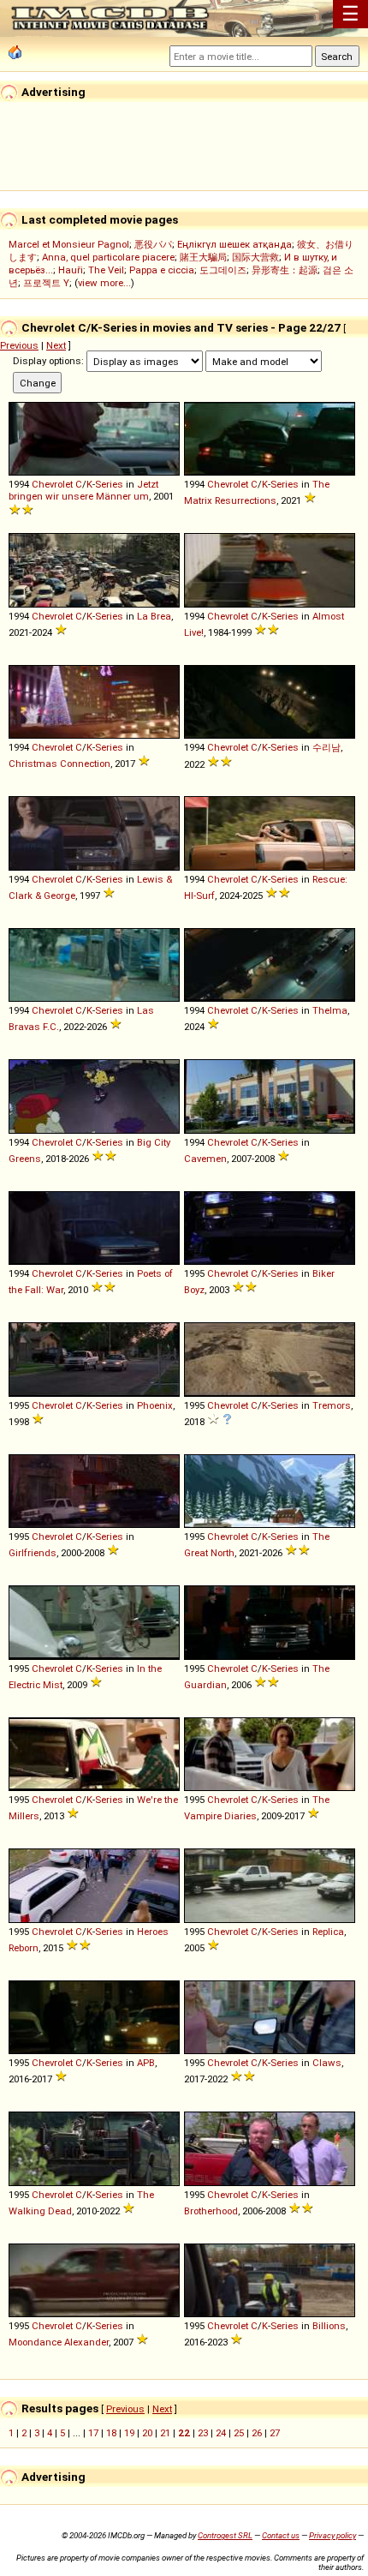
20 (147, 2433)
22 (184, 2433)
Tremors (332, 1405)
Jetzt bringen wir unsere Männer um (83, 490)
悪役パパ (153, 244)
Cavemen (205, 1159)
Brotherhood (211, 2211)
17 (93, 2433)
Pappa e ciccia (162, 270)
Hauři (71, 270)
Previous (19, 345)
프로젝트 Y (46, 283)
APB (146, 2063)
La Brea (154, 616)
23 (203, 2433)
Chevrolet (52, 484)
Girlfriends (33, 1553)
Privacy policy (332, 2535)
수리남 (326, 747)
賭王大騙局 (203, 257)
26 (257, 2433)
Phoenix (155, 1405)
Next (56, 345)
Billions (329, 2326)
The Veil (106, 270)
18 (111, 2433)
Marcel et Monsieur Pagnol (69, 244)
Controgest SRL (225, 2535)
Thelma (330, 1010)
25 (239, 2433)
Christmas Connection (59, 764)
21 (165, 2433)
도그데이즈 (223, 270)
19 (129, 2433)
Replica (328, 1932)
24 (221, 2433)
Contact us (281, 2535)
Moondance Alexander (59, 2342)
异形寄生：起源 (285, 270)
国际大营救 (255, 257)
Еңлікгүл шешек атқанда (234, 244)
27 (275, 2433)
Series (109, 484)
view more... (104, 283)
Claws (327, 2063)
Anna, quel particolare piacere (108, 257)
